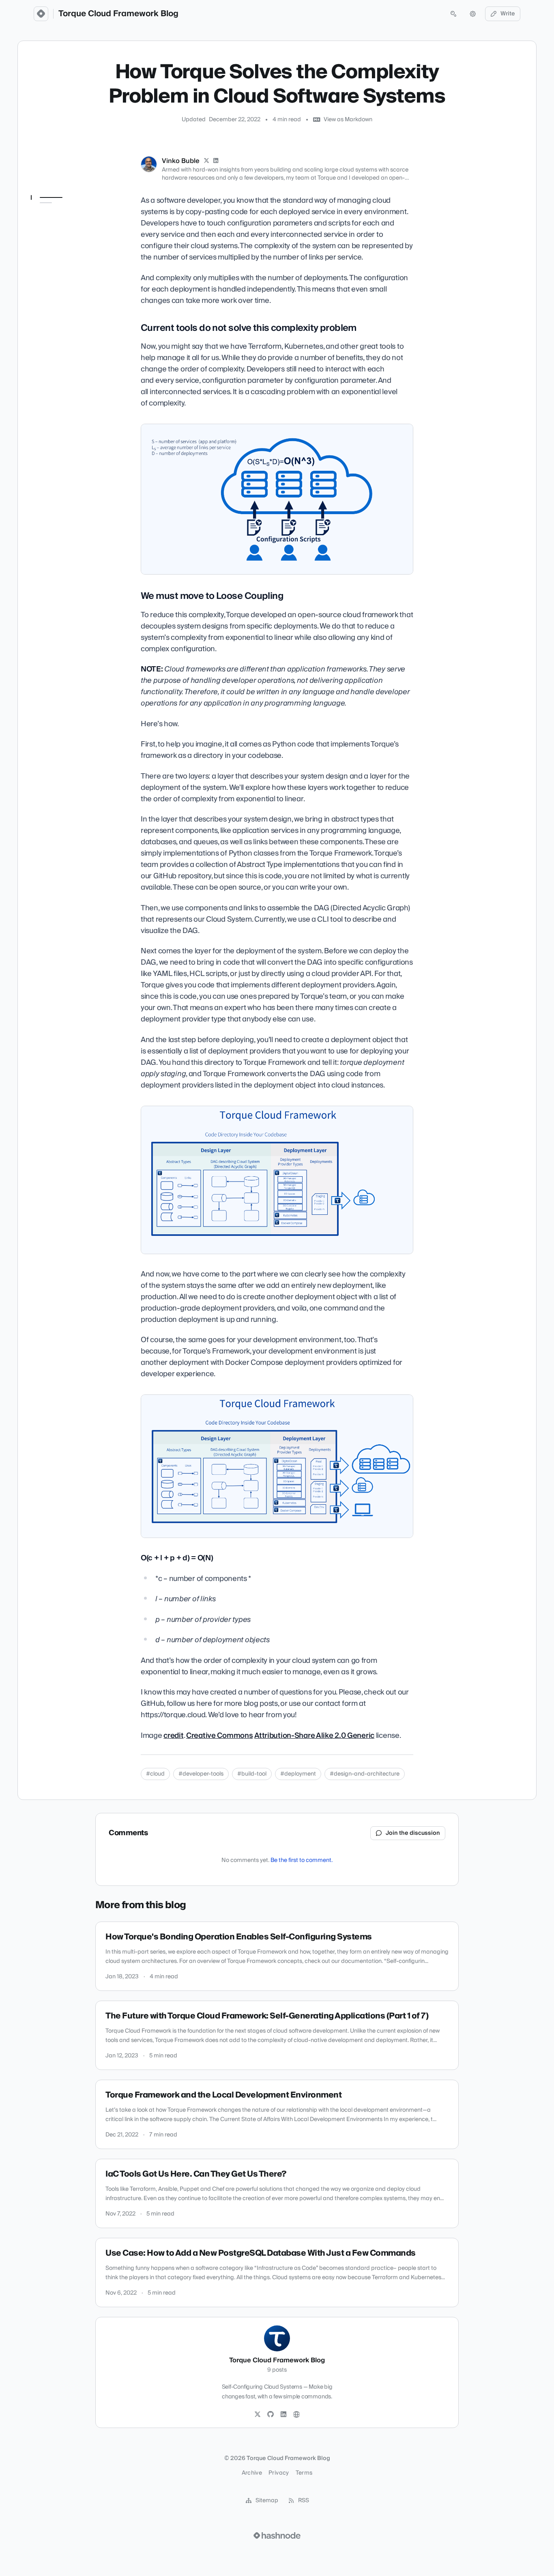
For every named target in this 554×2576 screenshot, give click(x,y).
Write (508, 14)
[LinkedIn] (216, 161)
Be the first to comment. (302, 1860)
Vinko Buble (181, 161)
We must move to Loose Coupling (67, 245)
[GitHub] (271, 2415)
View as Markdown (348, 120)
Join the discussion (413, 1833)
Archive (252, 2473)
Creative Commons (219, 1736)
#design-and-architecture (365, 1774)
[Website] (296, 2415)
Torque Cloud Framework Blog (118, 14)
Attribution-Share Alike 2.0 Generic (314, 1736)
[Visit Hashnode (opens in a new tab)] (277, 2535)
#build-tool (252, 1774)
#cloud (155, 1774)
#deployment (298, 1774)
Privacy (279, 2473)
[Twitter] (258, 2415)
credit (173, 1736)
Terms (304, 2473)
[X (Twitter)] (206, 161)
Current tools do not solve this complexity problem (65, 222)
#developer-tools (201, 1774)
